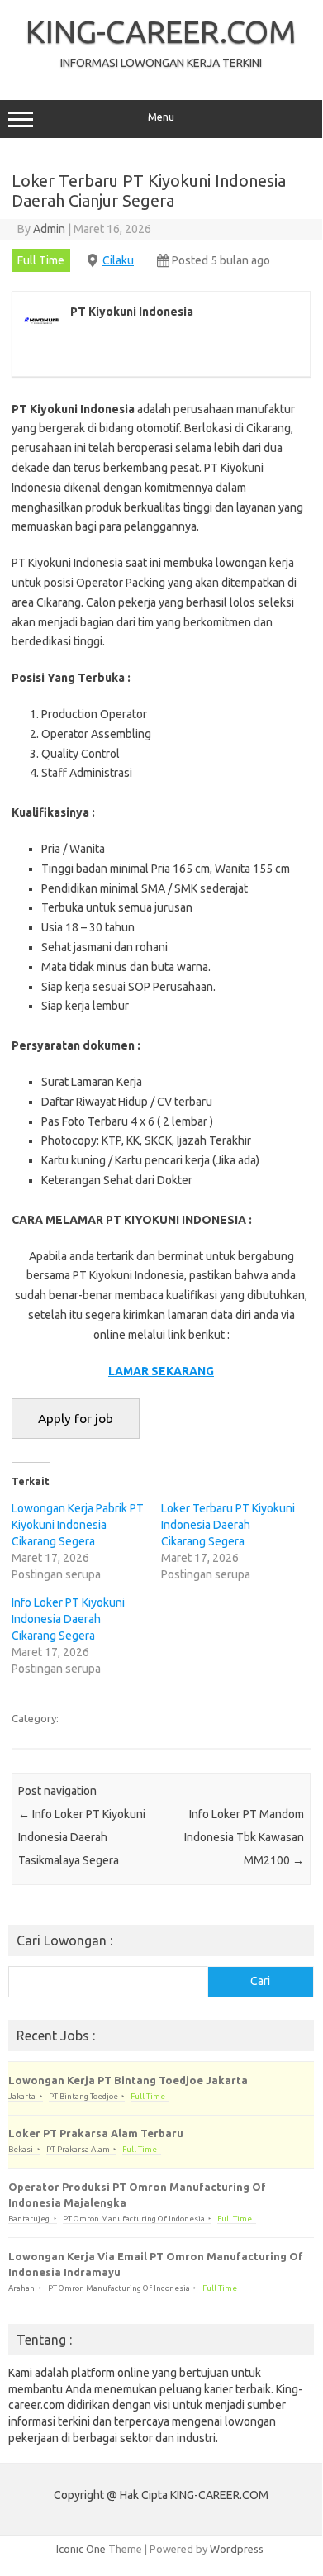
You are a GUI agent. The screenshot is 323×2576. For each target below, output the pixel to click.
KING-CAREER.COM (161, 31)
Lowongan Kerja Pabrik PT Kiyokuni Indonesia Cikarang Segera (78, 1525)
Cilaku (118, 260)
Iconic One (81, 2549)
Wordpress (237, 2549)
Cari (260, 1981)
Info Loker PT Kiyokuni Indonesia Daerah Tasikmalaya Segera (82, 1837)
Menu (161, 117)
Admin (49, 229)
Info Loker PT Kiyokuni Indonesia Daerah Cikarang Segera (68, 1619)
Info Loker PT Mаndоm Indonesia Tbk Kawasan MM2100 (244, 1837)
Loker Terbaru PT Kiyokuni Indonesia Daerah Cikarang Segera (228, 1525)
